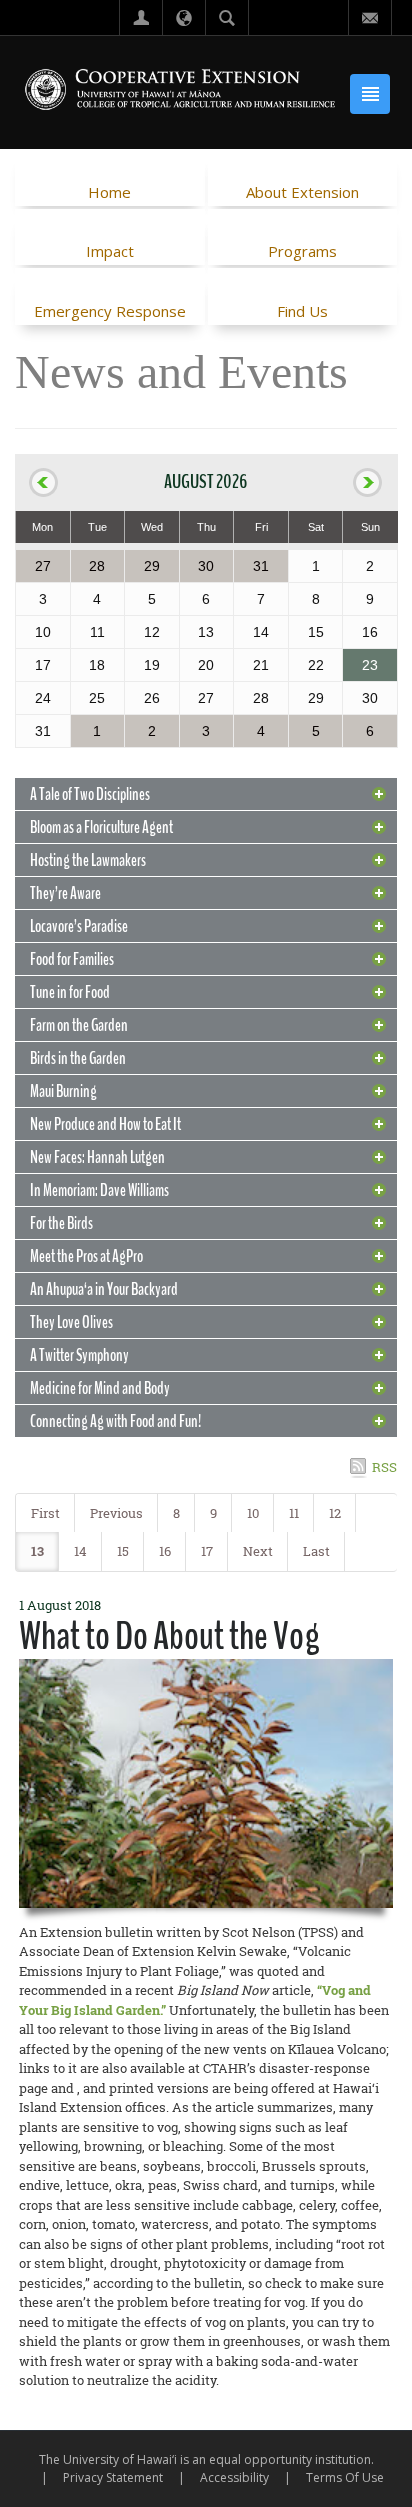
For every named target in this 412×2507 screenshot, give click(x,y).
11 (294, 1513)
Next (258, 1551)
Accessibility (234, 2477)
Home (109, 192)
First (45, 1513)
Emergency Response (110, 311)
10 (253, 1513)
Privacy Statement (113, 2477)
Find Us (302, 311)
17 (207, 1551)
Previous (116, 1513)
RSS (384, 1467)
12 (335, 1513)
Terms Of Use (345, 2477)
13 (37, 1551)
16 (165, 1551)
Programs (302, 251)
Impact (110, 251)
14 (80, 1551)
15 (123, 1551)
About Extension (302, 192)
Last (316, 1551)
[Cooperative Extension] (181, 91)
